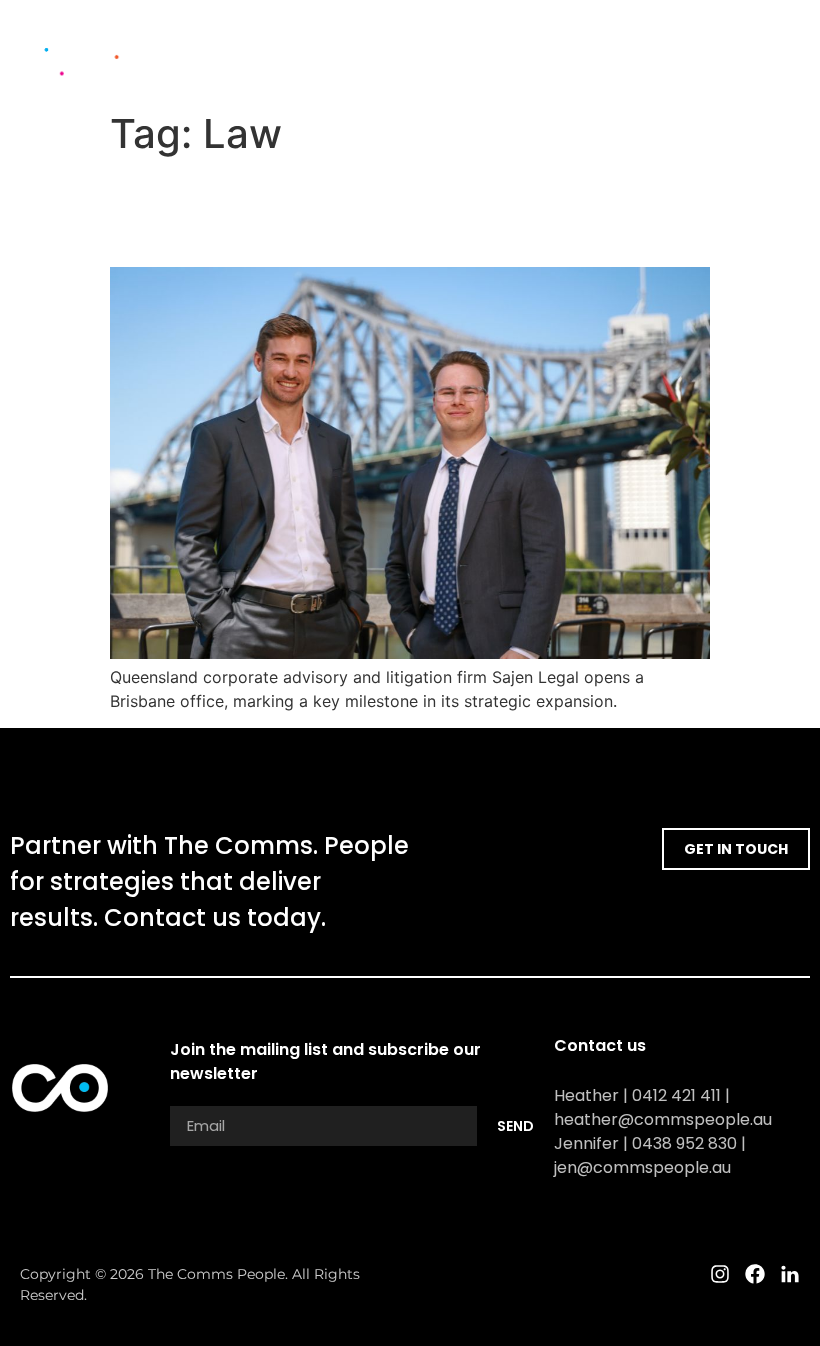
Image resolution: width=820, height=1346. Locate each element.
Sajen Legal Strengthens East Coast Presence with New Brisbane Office (382, 211)
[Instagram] (730, 51)
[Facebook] (765, 51)
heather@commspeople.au (663, 1119)
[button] (656, 51)
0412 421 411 (676, 1095)
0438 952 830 (684, 1143)
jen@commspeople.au (642, 1167)
